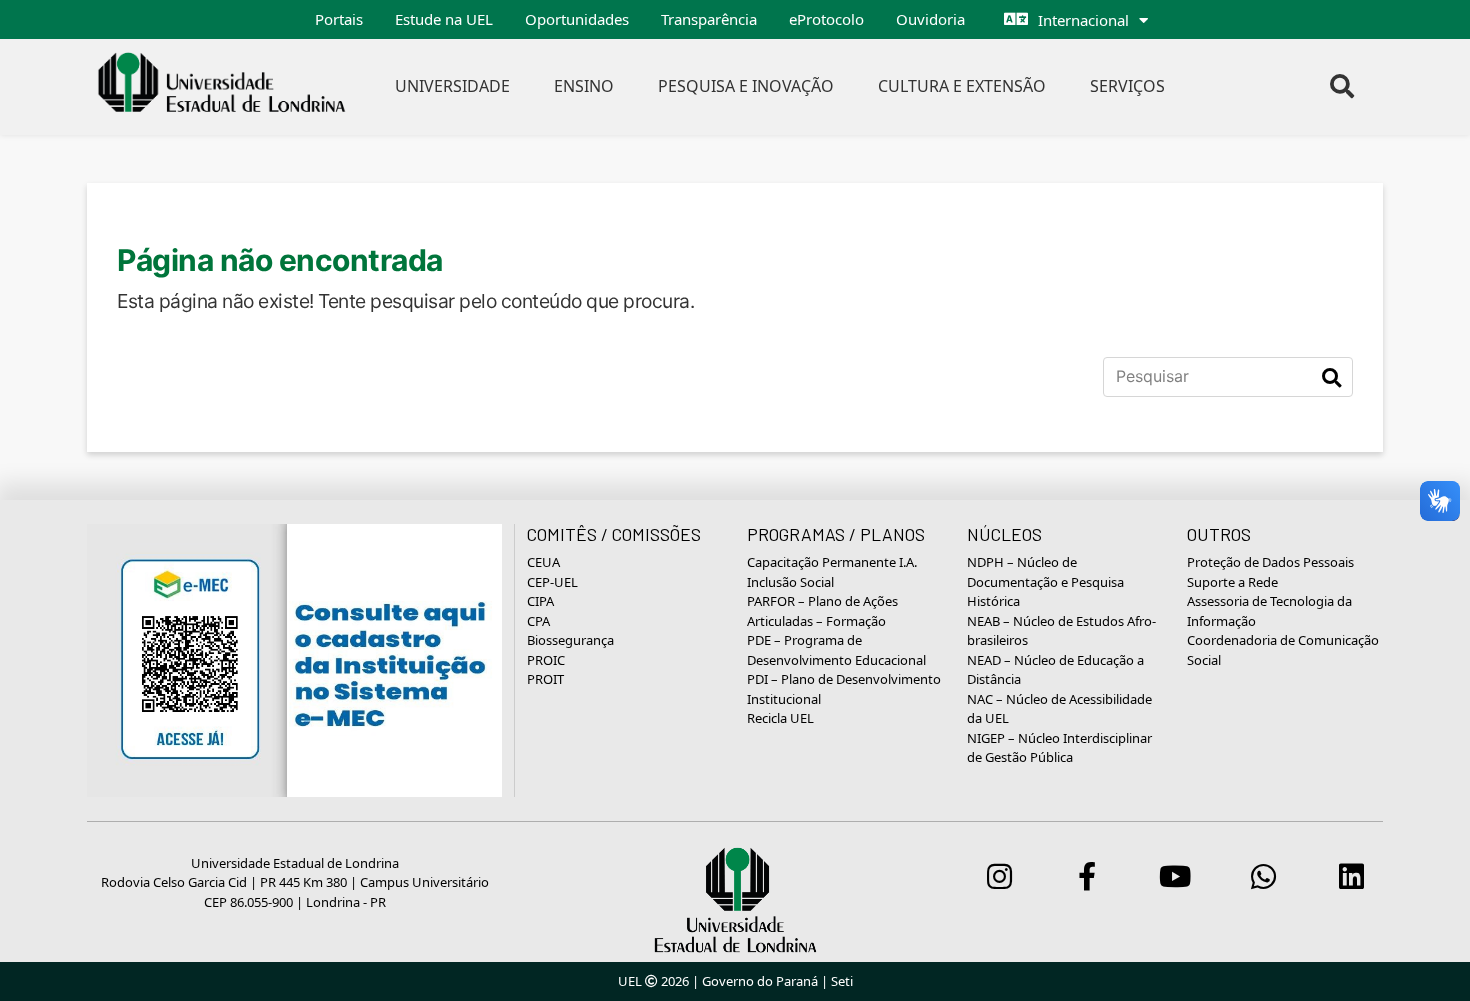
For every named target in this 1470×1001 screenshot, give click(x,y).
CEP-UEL (552, 582)
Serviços (1127, 86)
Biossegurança (570, 640)
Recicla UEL (780, 718)
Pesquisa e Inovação (746, 86)
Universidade (452, 86)
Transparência (709, 19)
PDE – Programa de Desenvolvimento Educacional (836, 650)
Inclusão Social (790, 582)
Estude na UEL (444, 19)
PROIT (545, 679)
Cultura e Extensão (962, 86)
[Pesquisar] (1331, 377)
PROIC (546, 660)
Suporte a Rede (1232, 582)
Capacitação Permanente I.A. (832, 562)
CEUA (543, 562)
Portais (339, 19)
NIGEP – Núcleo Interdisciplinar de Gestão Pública (1059, 748)
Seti (842, 981)
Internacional (1083, 20)
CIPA (540, 601)
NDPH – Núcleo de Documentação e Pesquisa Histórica (1045, 581)
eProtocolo (826, 19)
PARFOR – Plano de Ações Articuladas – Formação (822, 611)
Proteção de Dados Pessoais (1270, 562)
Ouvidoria (930, 19)
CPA (538, 621)
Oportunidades (577, 19)
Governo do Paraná (760, 981)
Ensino (584, 86)
